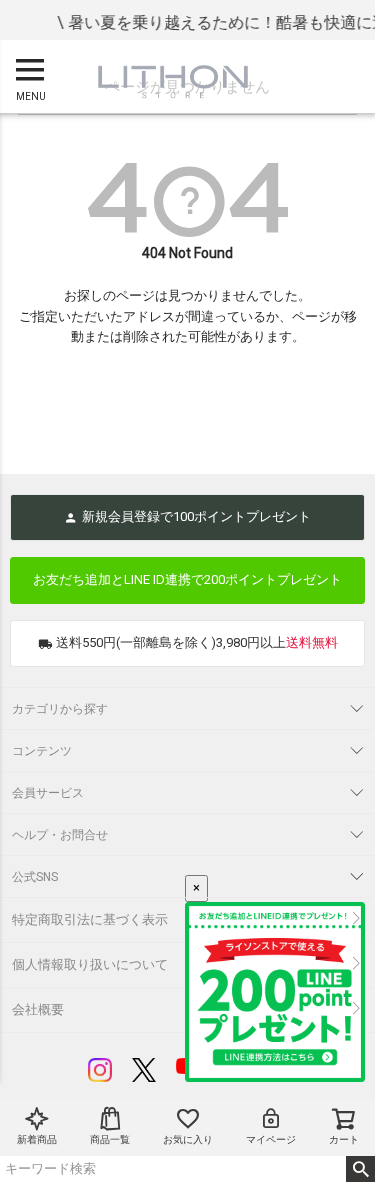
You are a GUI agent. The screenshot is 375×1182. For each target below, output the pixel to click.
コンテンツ (42, 751)
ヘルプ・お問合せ (60, 835)
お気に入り (188, 1139)
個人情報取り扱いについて (90, 964)
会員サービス (48, 793)
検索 (360, 1169)
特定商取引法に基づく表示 (90, 919)
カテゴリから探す (60, 709)
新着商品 (37, 1139)
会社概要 (38, 1009)
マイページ (271, 1139)
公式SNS (35, 877)
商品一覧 (110, 1139)
